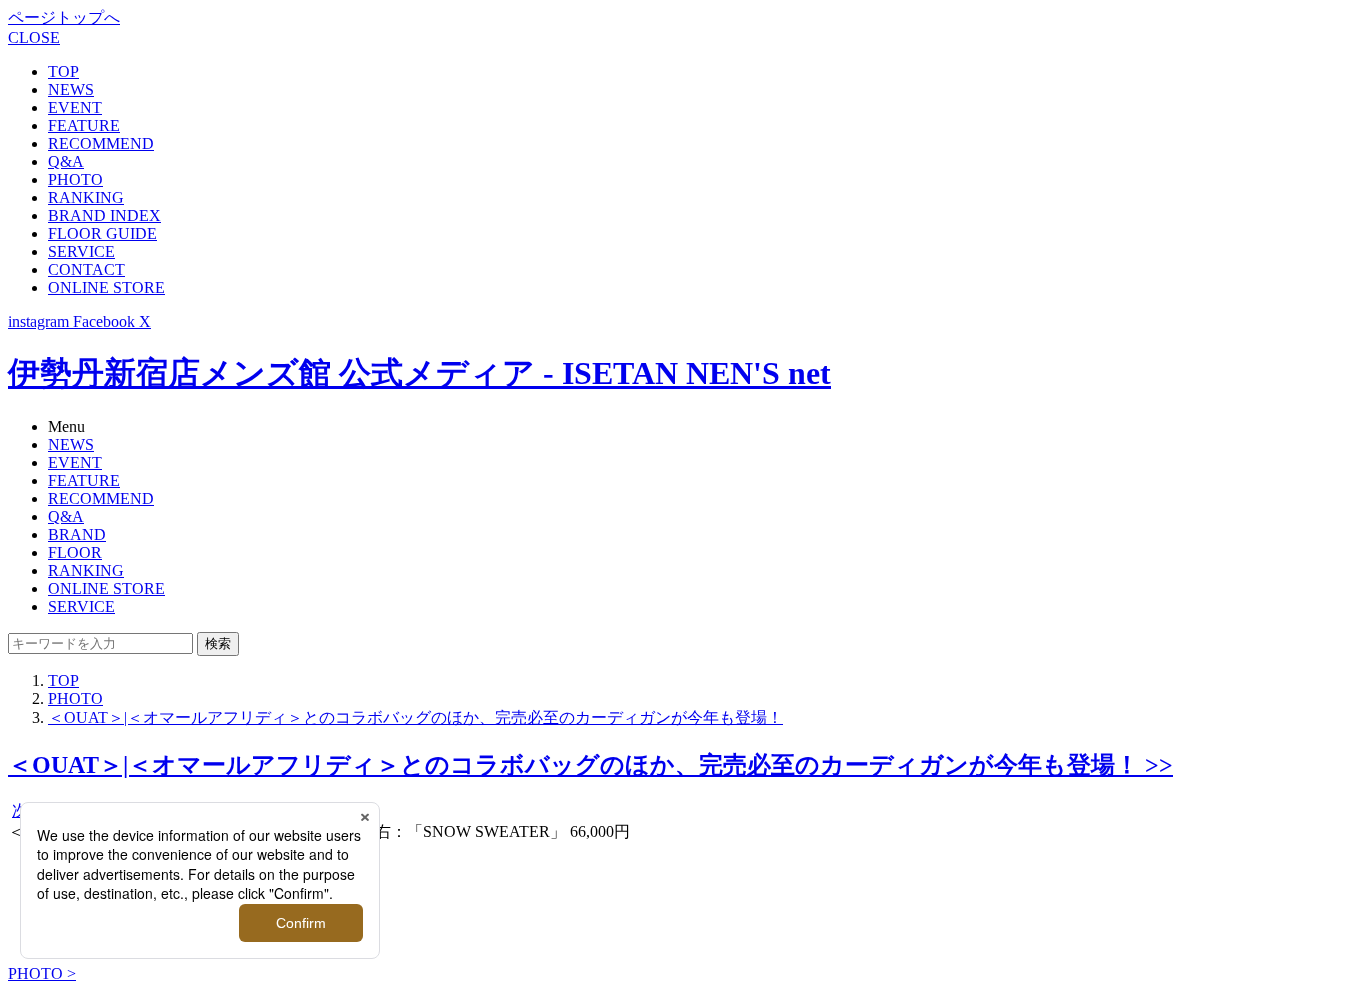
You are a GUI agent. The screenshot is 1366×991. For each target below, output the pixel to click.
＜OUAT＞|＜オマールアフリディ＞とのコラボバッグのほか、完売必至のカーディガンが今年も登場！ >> (590, 765)
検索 (218, 643)
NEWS (71, 89)
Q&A (66, 161)
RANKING (86, 197)
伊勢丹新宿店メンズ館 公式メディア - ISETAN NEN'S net (419, 373)
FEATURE (84, 125)
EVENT (75, 107)
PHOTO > (42, 973)
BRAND (77, 534)
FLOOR (75, 552)
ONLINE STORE (106, 287)
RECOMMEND (101, 143)
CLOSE (34, 37)
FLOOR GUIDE (102, 233)
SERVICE (81, 251)
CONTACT (86, 269)
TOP (63, 71)
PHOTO (75, 179)
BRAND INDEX (104, 215)
